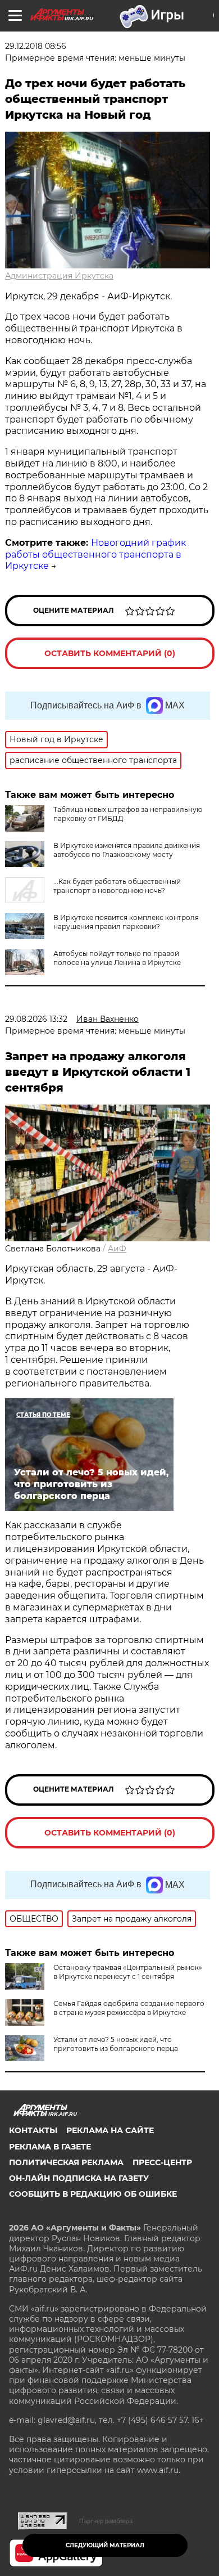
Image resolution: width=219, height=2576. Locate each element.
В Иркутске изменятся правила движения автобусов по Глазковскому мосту (127, 850)
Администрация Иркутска (59, 276)
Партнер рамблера (106, 2521)
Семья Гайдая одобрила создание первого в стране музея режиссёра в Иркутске (129, 2008)
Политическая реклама (66, 2162)
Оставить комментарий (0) (110, 653)
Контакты (33, 2130)
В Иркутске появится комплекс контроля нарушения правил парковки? (126, 922)
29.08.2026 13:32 (36, 1019)
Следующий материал (105, 2545)
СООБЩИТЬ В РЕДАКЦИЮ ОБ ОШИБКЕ (93, 2194)
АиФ (117, 1249)
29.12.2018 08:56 (36, 46)
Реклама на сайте (110, 2130)
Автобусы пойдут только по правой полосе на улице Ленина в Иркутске (117, 958)
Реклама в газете (50, 2147)
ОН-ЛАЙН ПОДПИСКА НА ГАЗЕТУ (79, 2178)
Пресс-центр (162, 2162)
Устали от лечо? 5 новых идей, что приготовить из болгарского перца (116, 2044)
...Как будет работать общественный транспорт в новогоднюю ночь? (117, 886)
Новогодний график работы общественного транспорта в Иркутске (95, 555)
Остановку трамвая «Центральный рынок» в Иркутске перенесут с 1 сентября (128, 1972)
